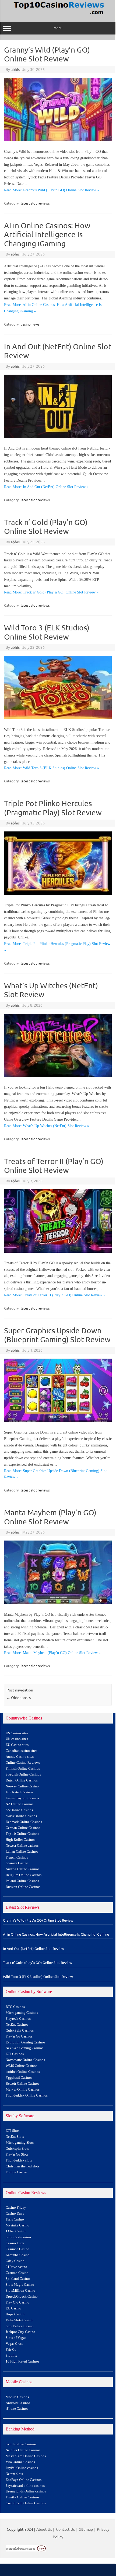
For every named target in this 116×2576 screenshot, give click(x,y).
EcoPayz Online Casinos (24, 2480)
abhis (15, 69)
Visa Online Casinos (20, 2462)
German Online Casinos (23, 1828)
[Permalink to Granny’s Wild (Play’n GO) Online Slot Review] (58, 140)
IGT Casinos (15, 2054)
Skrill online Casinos (21, 2444)
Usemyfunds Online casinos (26, 2491)
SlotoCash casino (18, 2237)
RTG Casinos (15, 2007)
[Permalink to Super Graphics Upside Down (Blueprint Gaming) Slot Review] (58, 1420)
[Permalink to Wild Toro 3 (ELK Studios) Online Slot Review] (58, 718)
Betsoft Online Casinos (22, 2084)
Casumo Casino (17, 2273)
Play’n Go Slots (17, 2154)
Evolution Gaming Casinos (25, 2042)
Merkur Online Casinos (23, 2090)
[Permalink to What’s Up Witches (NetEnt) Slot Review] (58, 1075)
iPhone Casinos (17, 2409)
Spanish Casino (17, 1863)
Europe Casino (16, 2172)
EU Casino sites (17, 1745)
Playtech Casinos (18, 2019)
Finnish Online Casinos (23, 1769)
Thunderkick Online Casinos (27, 2095)
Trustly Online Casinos (22, 2497)
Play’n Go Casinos (19, 2036)
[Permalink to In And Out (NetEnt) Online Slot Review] (58, 436)
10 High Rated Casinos (22, 2361)
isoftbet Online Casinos (23, 2072)
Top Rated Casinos (19, 1792)
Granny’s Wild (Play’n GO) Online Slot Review (47, 54)
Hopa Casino (15, 2314)
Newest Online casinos (22, 1846)
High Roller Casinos (20, 1840)
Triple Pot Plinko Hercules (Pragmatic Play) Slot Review (53, 808)
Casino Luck (15, 2243)
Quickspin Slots (17, 2149)
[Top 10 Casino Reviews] (58, 15)
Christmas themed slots (22, 2166)
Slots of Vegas (16, 2338)
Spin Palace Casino (20, 2326)
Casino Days (15, 2214)
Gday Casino (15, 2261)
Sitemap (86, 2529)
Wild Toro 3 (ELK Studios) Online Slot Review (47, 632)
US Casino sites (17, 1733)
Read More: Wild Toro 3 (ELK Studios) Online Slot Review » (52, 768)
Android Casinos (18, 2403)
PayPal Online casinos (22, 2468)
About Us (44, 2529)
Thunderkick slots (19, 2160)
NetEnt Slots (15, 2137)
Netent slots (14, 2474)
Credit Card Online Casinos (26, 2503)
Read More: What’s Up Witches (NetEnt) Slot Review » (47, 1126)
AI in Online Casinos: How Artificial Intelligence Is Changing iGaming (47, 234)
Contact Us (65, 2529)
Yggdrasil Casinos (19, 2078)
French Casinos (17, 1857)
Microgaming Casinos (22, 2013)
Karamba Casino (18, 2255)
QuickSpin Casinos (20, 2031)
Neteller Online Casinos (23, 2450)
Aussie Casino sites (20, 1757)
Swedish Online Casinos (23, 1774)
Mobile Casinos (17, 2397)
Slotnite (11, 2356)
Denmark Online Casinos (24, 1822)
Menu (58, 28)
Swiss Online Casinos (21, 1816)
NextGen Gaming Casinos (24, 2048)
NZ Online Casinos (20, 1804)
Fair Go (11, 2350)
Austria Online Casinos (22, 1869)
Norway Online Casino (22, 1786)
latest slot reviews (35, 203)
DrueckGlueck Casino (22, 2297)
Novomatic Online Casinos (25, 2060)
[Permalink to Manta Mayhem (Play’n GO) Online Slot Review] (58, 1603)
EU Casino (13, 2308)
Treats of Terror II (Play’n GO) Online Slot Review (54, 1166)
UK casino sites (17, 1739)
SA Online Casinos (19, 1810)
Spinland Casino (18, 2279)
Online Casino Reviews (23, 1763)
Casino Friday (16, 2208)
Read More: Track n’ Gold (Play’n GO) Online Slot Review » (51, 592)
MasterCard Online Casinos (26, 2456)
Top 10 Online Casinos (22, 1834)
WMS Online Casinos (21, 2066)
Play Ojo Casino (17, 2302)
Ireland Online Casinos (22, 1881)
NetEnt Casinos (17, 2025)
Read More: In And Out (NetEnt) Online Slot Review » (46, 487)
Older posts (19, 1697)
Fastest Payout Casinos (22, 1798)
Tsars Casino (15, 2219)
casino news (30, 324)
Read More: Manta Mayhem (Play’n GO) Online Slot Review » (52, 1653)
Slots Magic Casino (20, 2285)
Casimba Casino (17, 2249)
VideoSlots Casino (19, 2320)
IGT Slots (13, 2131)
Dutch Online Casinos (22, 1780)
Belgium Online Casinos (24, 1875)
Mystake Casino (17, 2225)
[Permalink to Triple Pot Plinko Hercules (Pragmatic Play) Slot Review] (58, 893)
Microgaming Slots (20, 2143)
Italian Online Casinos (22, 1852)
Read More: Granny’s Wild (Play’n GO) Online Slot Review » (52, 190)
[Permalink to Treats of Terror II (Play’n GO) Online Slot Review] (58, 1251)
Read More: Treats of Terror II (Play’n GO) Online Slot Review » (55, 1295)
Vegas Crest (14, 2344)
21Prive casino (16, 2267)
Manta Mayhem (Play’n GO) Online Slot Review (50, 1517)
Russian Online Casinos (23, 1887)
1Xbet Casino (16, 2231)
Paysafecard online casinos (25, 2486)
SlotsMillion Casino (20, 2291)
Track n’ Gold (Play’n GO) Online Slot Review (46, 527)
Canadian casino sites (21, 1751)
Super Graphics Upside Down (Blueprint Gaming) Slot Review (57, 1335)
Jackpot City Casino (20, 2332)
